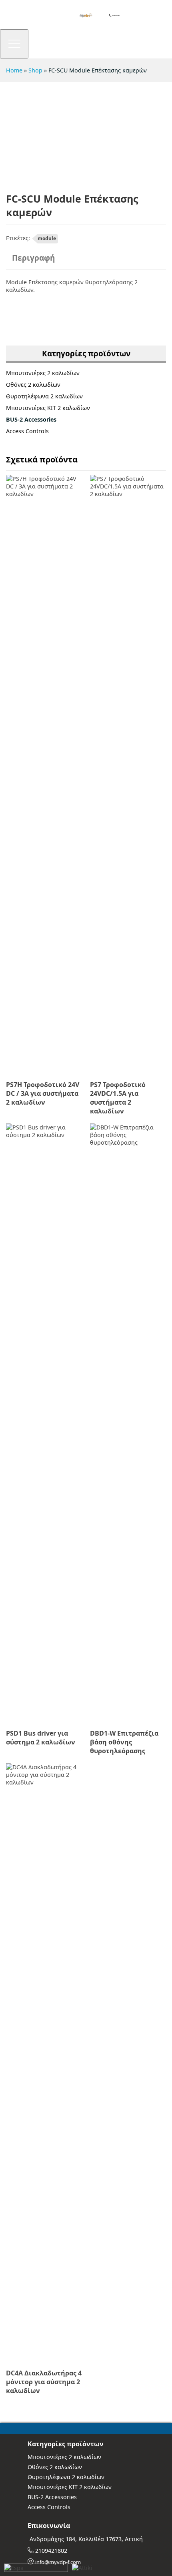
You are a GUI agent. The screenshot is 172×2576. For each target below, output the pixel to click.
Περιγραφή (33, 258)
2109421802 (51, 2551)
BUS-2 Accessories (31, 419)
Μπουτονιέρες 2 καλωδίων (43, 373)
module (47, 238)
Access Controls (27, 431)
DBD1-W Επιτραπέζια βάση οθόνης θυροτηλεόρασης (124, 1742)
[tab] (33, 261)
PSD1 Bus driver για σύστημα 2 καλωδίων (41, 1738)
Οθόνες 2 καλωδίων (33, 385)
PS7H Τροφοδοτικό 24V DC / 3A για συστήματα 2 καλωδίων (43, 1093)
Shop (35, 70)
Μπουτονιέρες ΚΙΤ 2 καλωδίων (48, 408)
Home (14, 70)
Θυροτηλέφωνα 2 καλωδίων (44, 396)
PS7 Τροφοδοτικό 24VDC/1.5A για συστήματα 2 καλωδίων (118, 1098)
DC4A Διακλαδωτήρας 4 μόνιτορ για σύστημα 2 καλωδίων (44, 2382)
